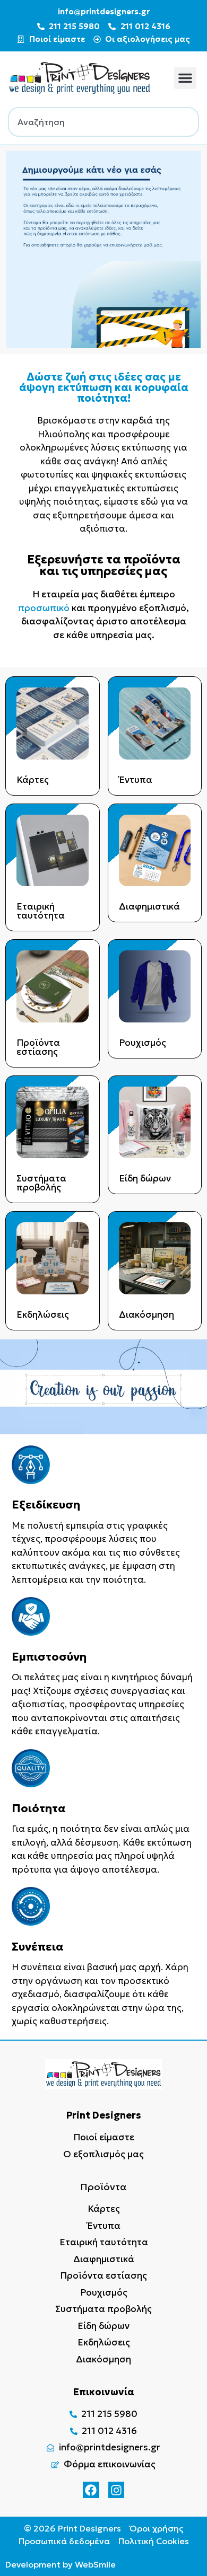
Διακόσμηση (146, 1315)
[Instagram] (117, 2490)
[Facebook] (91, 2490)
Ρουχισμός (143, 1043)
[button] (185, 78)
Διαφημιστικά (149, 906)
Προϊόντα (103, 2187)
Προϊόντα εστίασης (38, 1047)
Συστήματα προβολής (41, 1183)
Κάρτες (33, 780)
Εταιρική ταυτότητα (41, 911)
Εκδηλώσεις (43, 1315)
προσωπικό (44, 608)
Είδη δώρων (145, 1178)
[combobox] (103, 122)
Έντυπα (136, 780)
